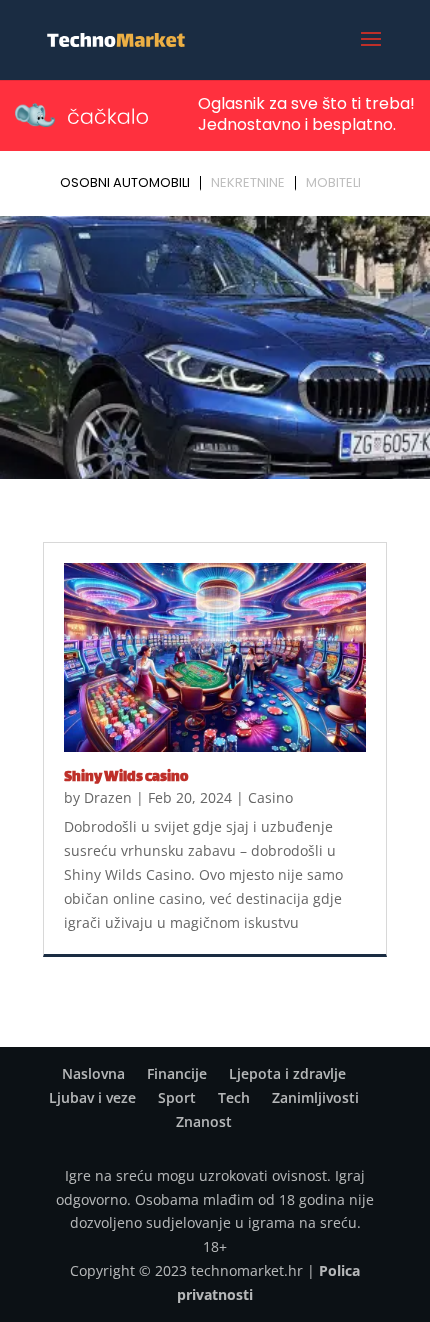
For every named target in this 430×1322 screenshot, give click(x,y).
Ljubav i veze (92, 1097)
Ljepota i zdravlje (287, 1073)
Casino (270, 797)
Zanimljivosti (315, 1097)
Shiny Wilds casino (126, 777)
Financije (177, 1073)
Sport (177, 1097)
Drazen (108, 797)
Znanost (204, 1121)
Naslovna (93, 1073)
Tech (234, 1097)
